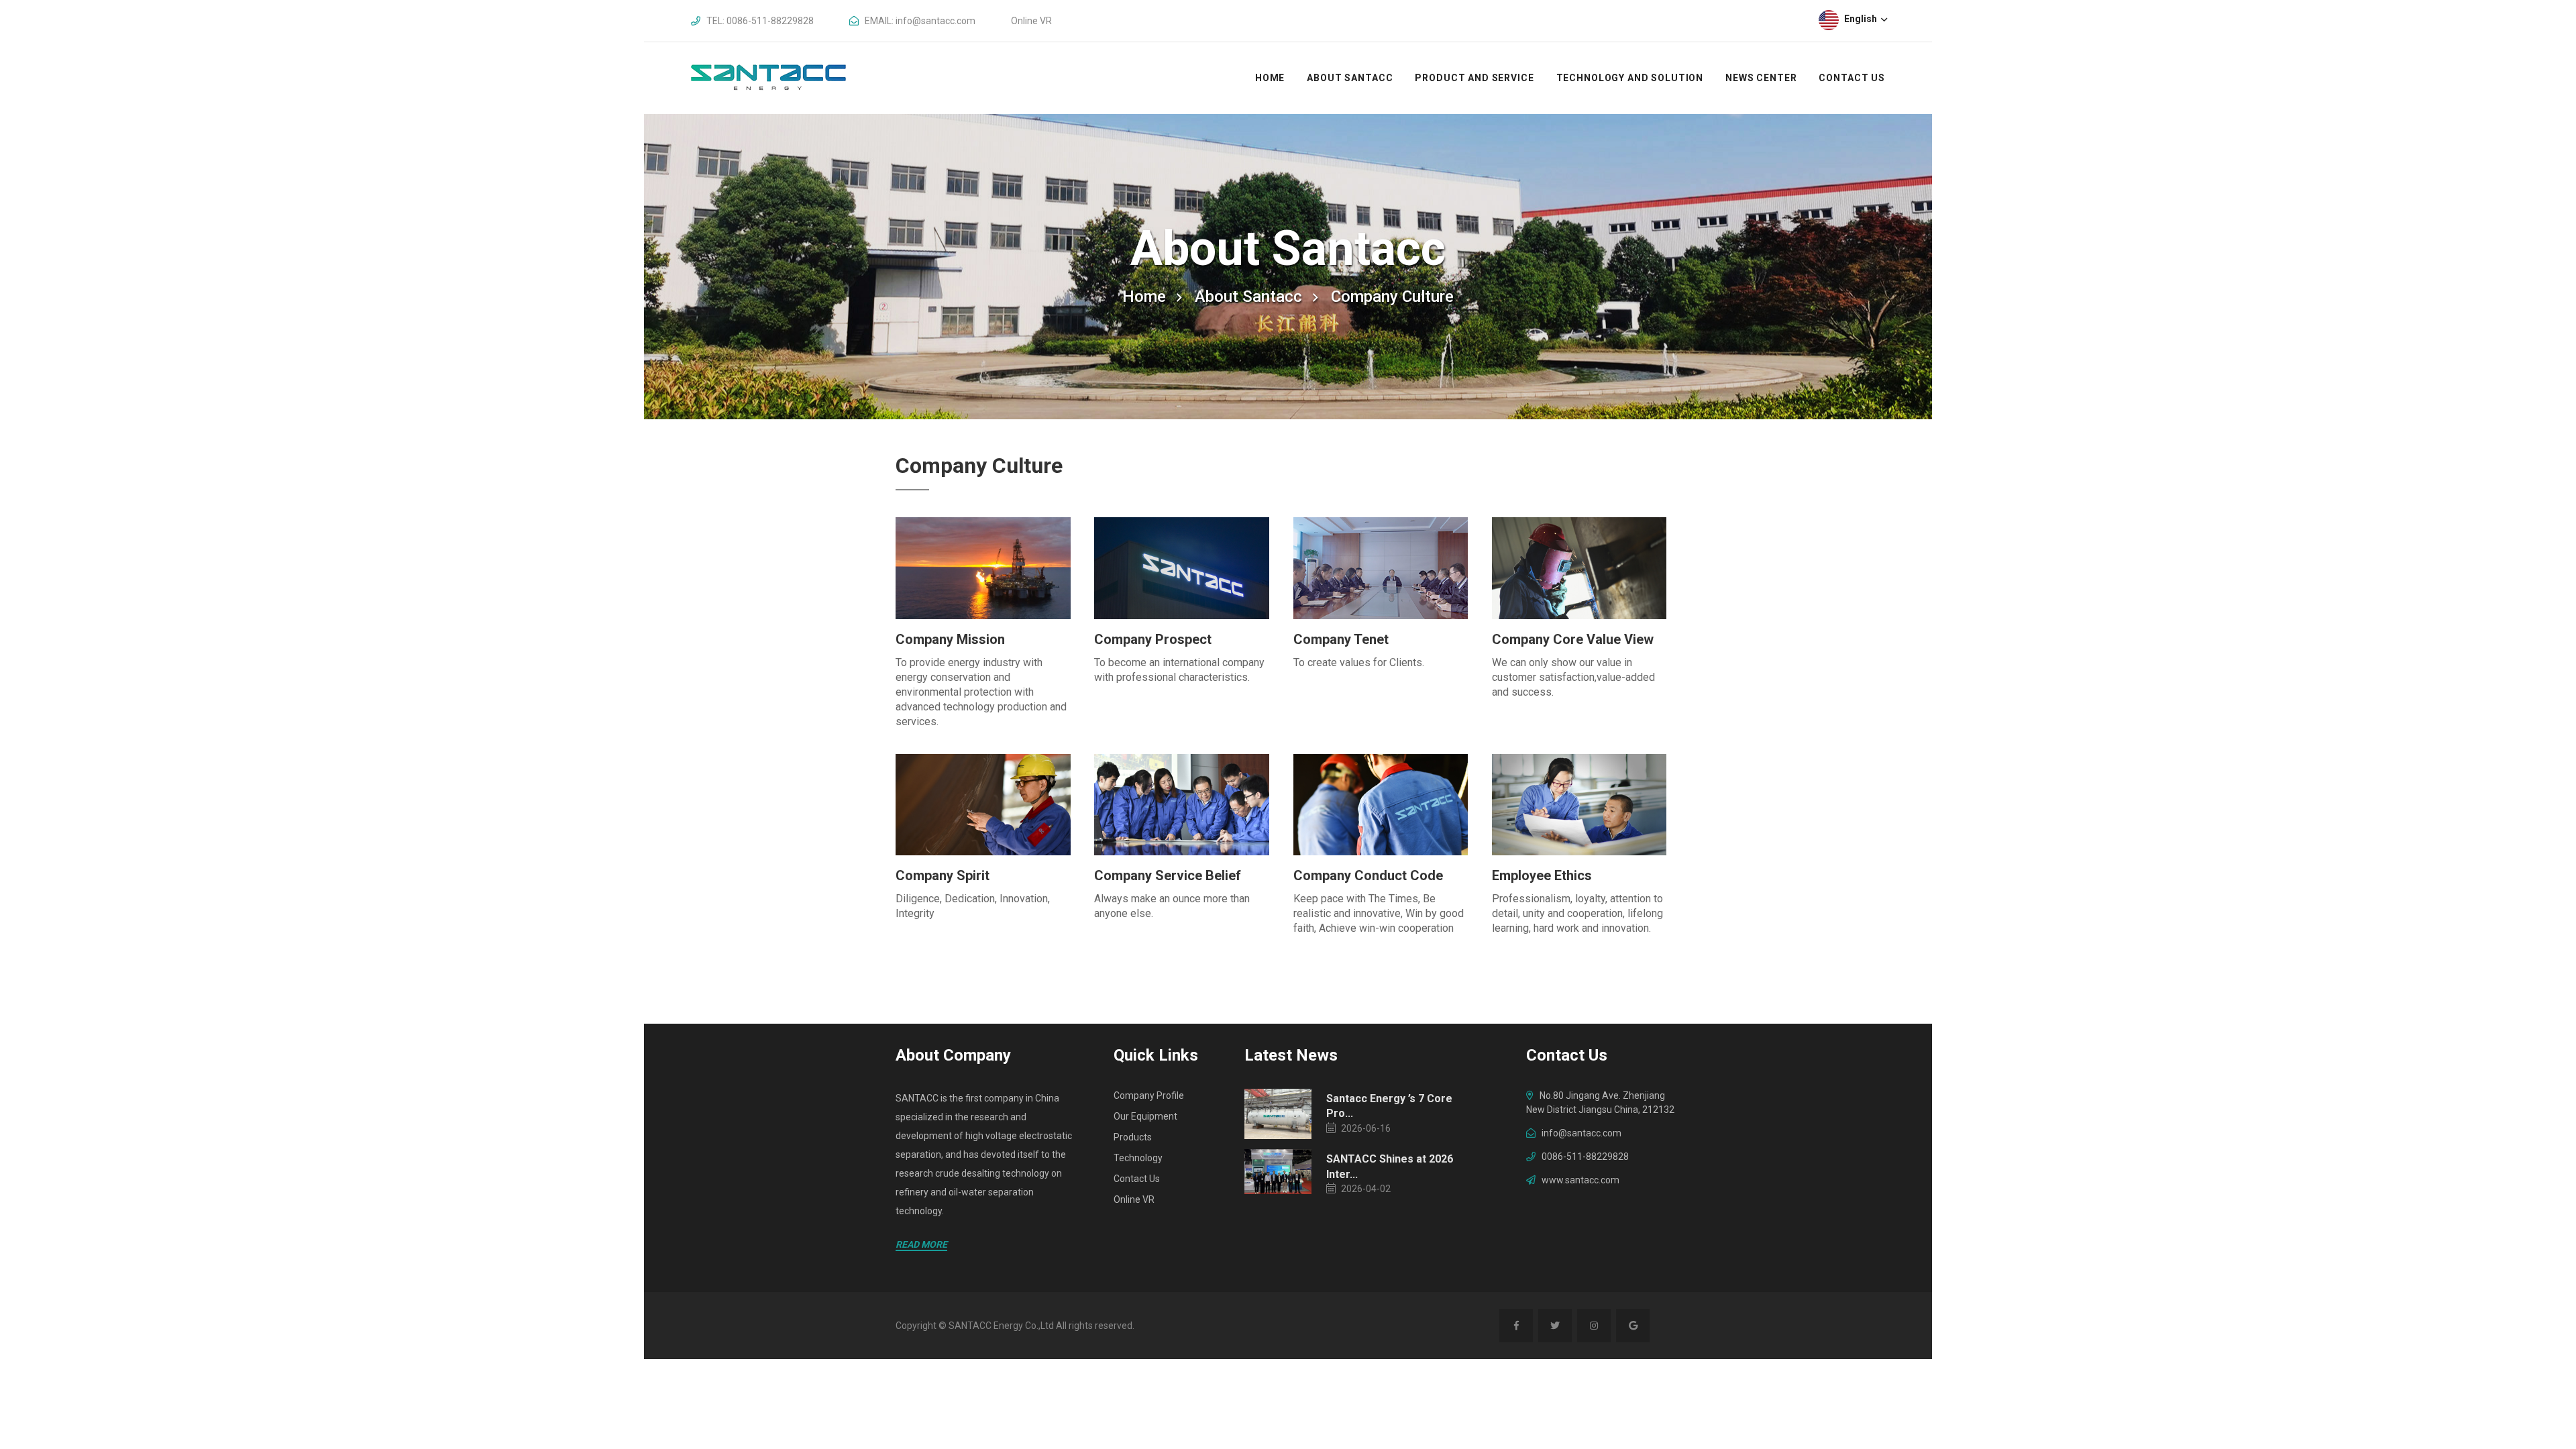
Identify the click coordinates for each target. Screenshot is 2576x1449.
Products (1133, 1137)
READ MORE (921, 1244)
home (1144, 297)
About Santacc (1350, 78)
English (1862, 19)
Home (1270, 78)
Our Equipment (1145, 1116)
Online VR (1031, 21)
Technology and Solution (1630, 78)
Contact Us (1852, 78)
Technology (1138, 1158)
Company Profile (1149, 1095)
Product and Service (1474, 78)
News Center (1761, 78)
